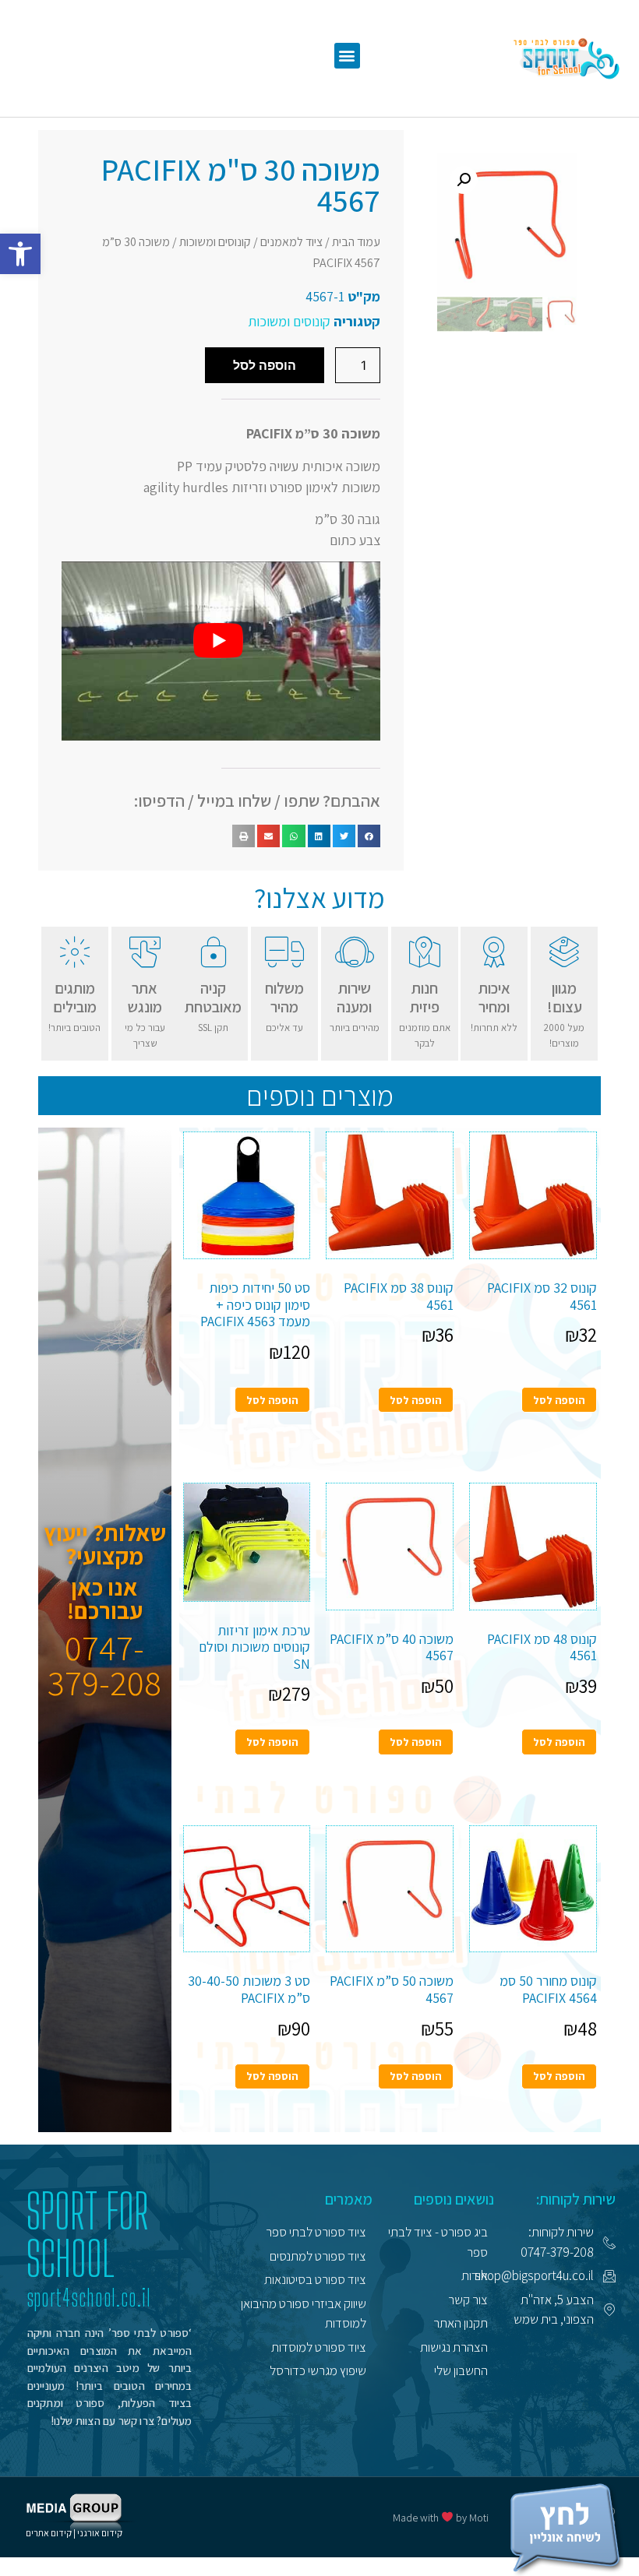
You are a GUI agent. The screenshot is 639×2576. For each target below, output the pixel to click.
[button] (20, 254)
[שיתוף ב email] (268, 836)
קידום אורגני (101, 2533)
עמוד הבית (356, 242)
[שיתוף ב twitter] (344, 836)
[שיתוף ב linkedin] (319, 836)
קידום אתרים (49, 2533)
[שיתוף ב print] (244, 836)
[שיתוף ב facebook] (369, 836)
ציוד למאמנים (291, 242)
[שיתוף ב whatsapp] (293, 836)
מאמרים (349, 2199)
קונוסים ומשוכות (215, 242)
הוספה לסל (265, 365)
